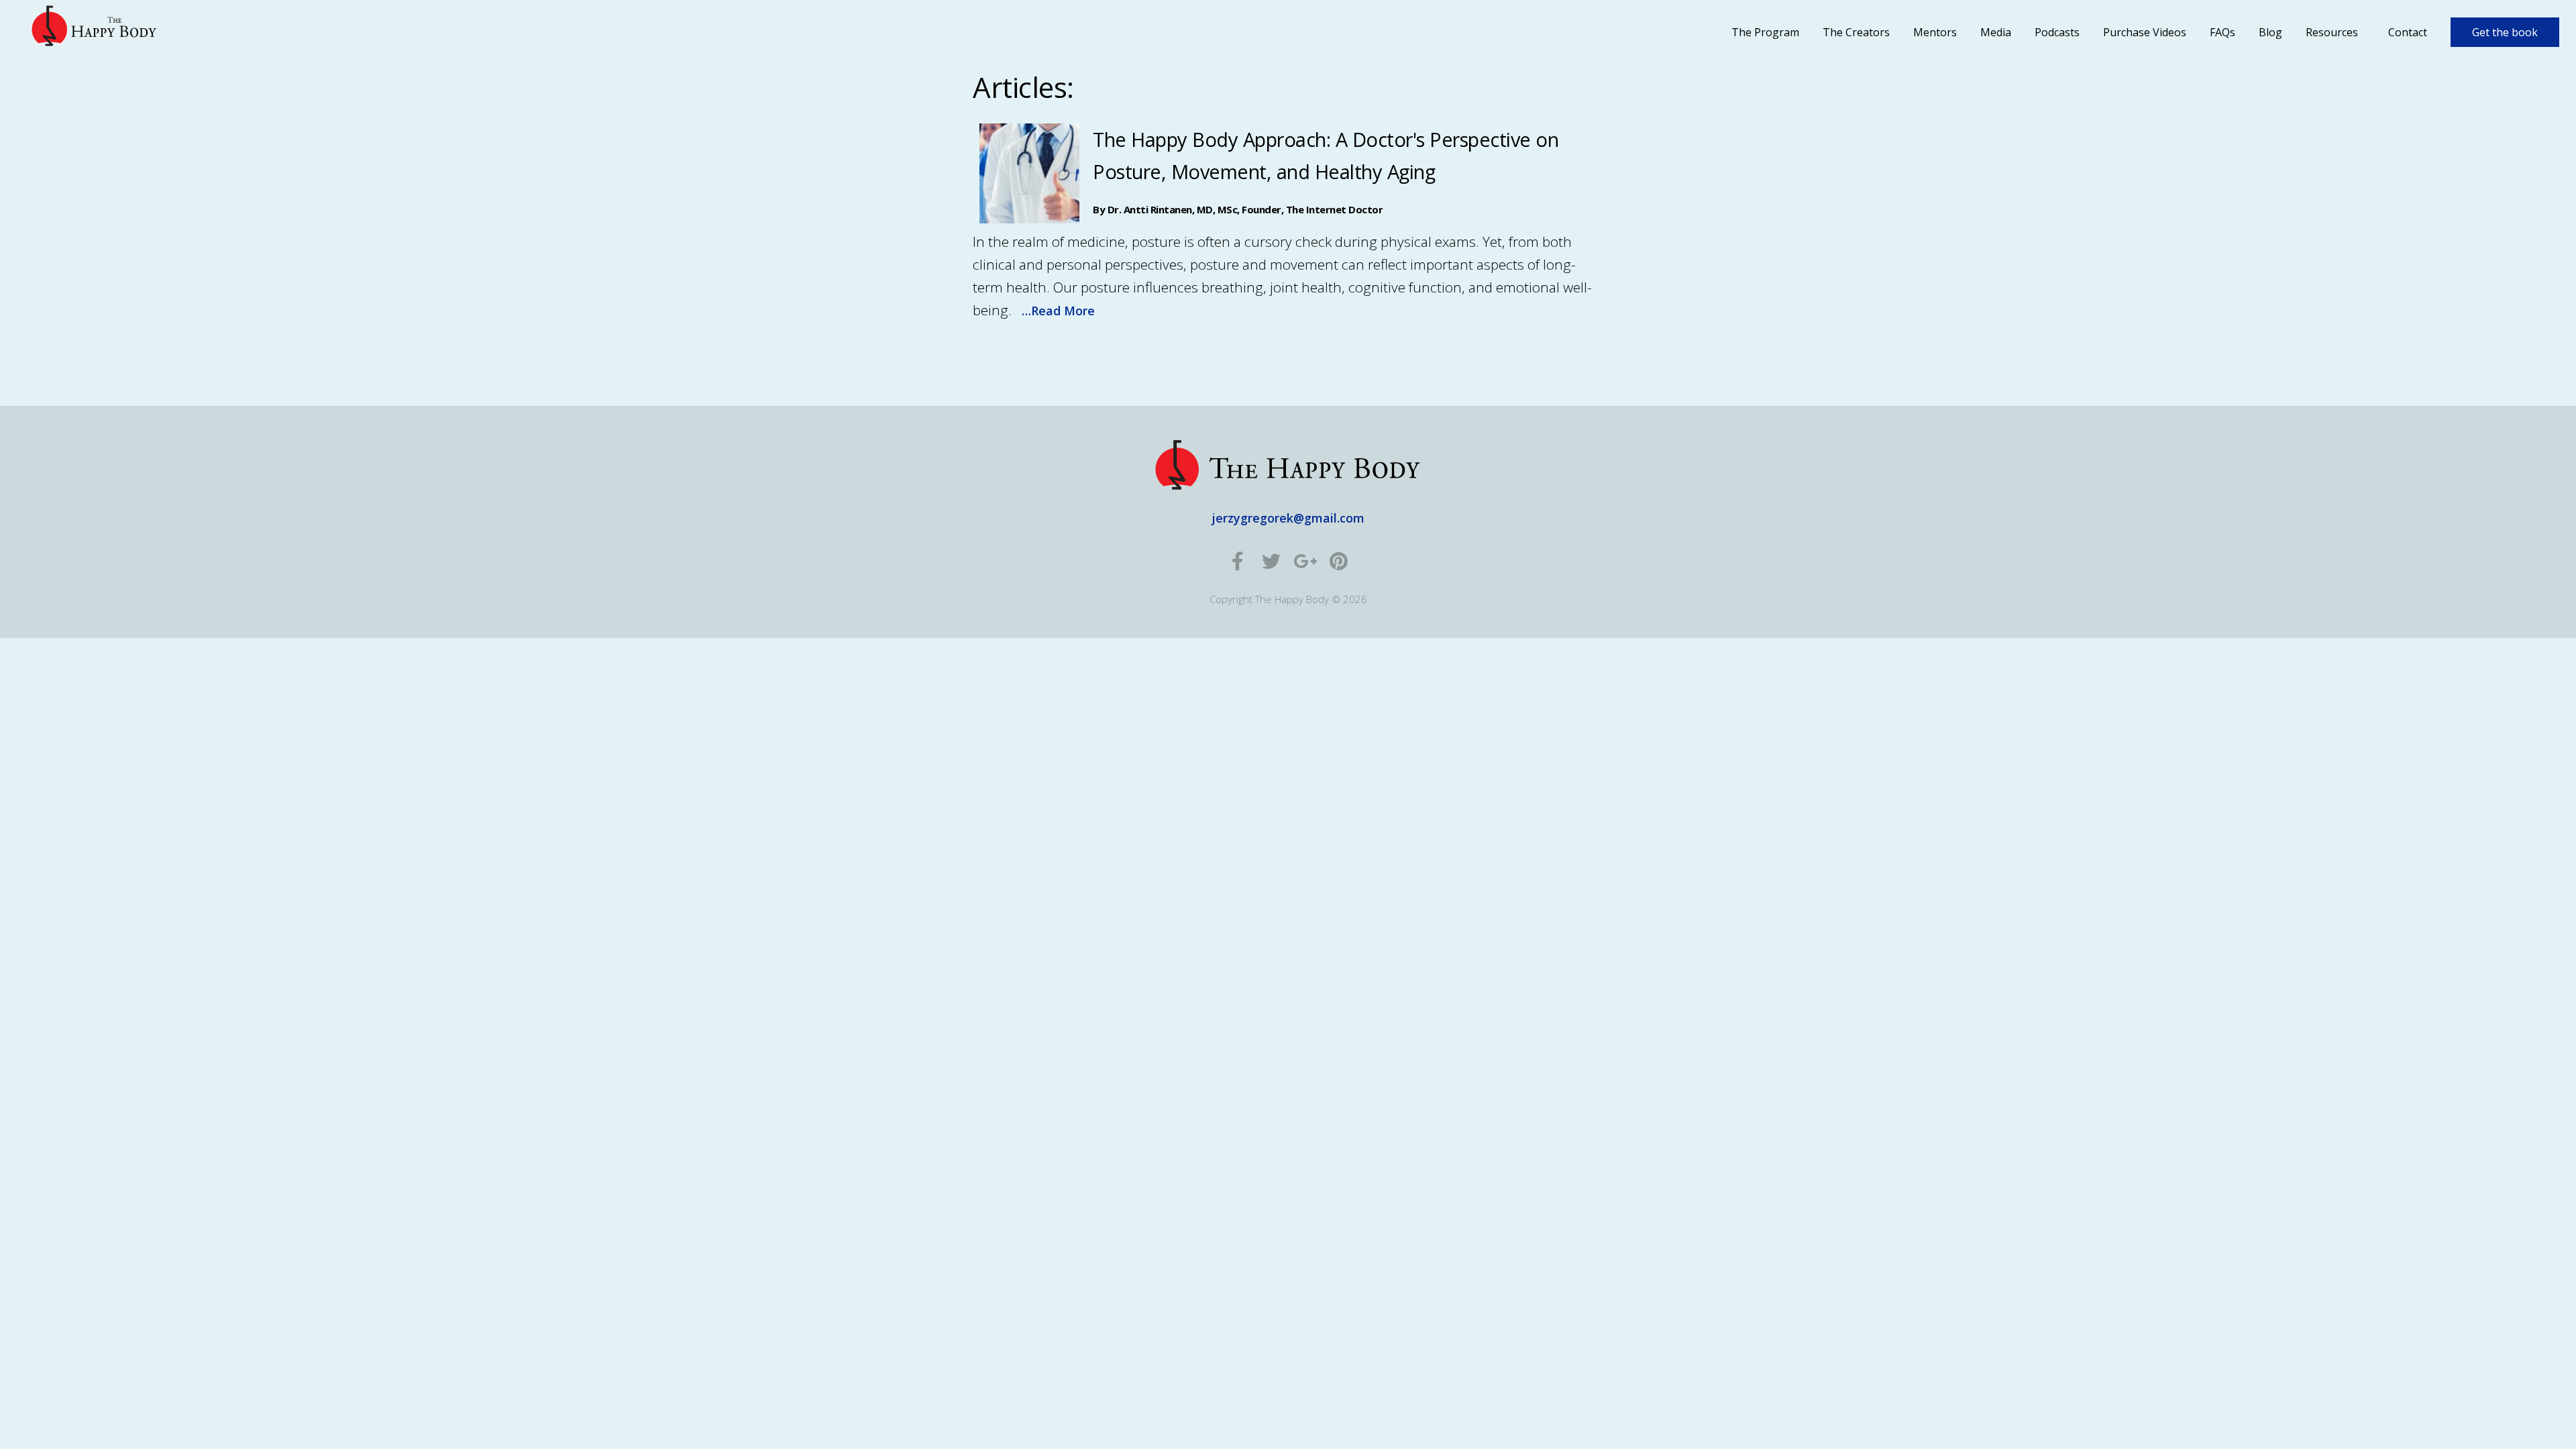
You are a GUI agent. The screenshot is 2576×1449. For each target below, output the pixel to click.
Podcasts (2057, 32)
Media (1996, 32)
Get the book (2505, 32)
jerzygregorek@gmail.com (1288, 518)
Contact (2408, 32)
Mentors (1935, 32)
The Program (1765, 32)
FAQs (2222, 32)
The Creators (1856, 32)
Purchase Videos (2145, 32)
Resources (2332, 32)
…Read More (1058, 311)
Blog (2270, 32)
